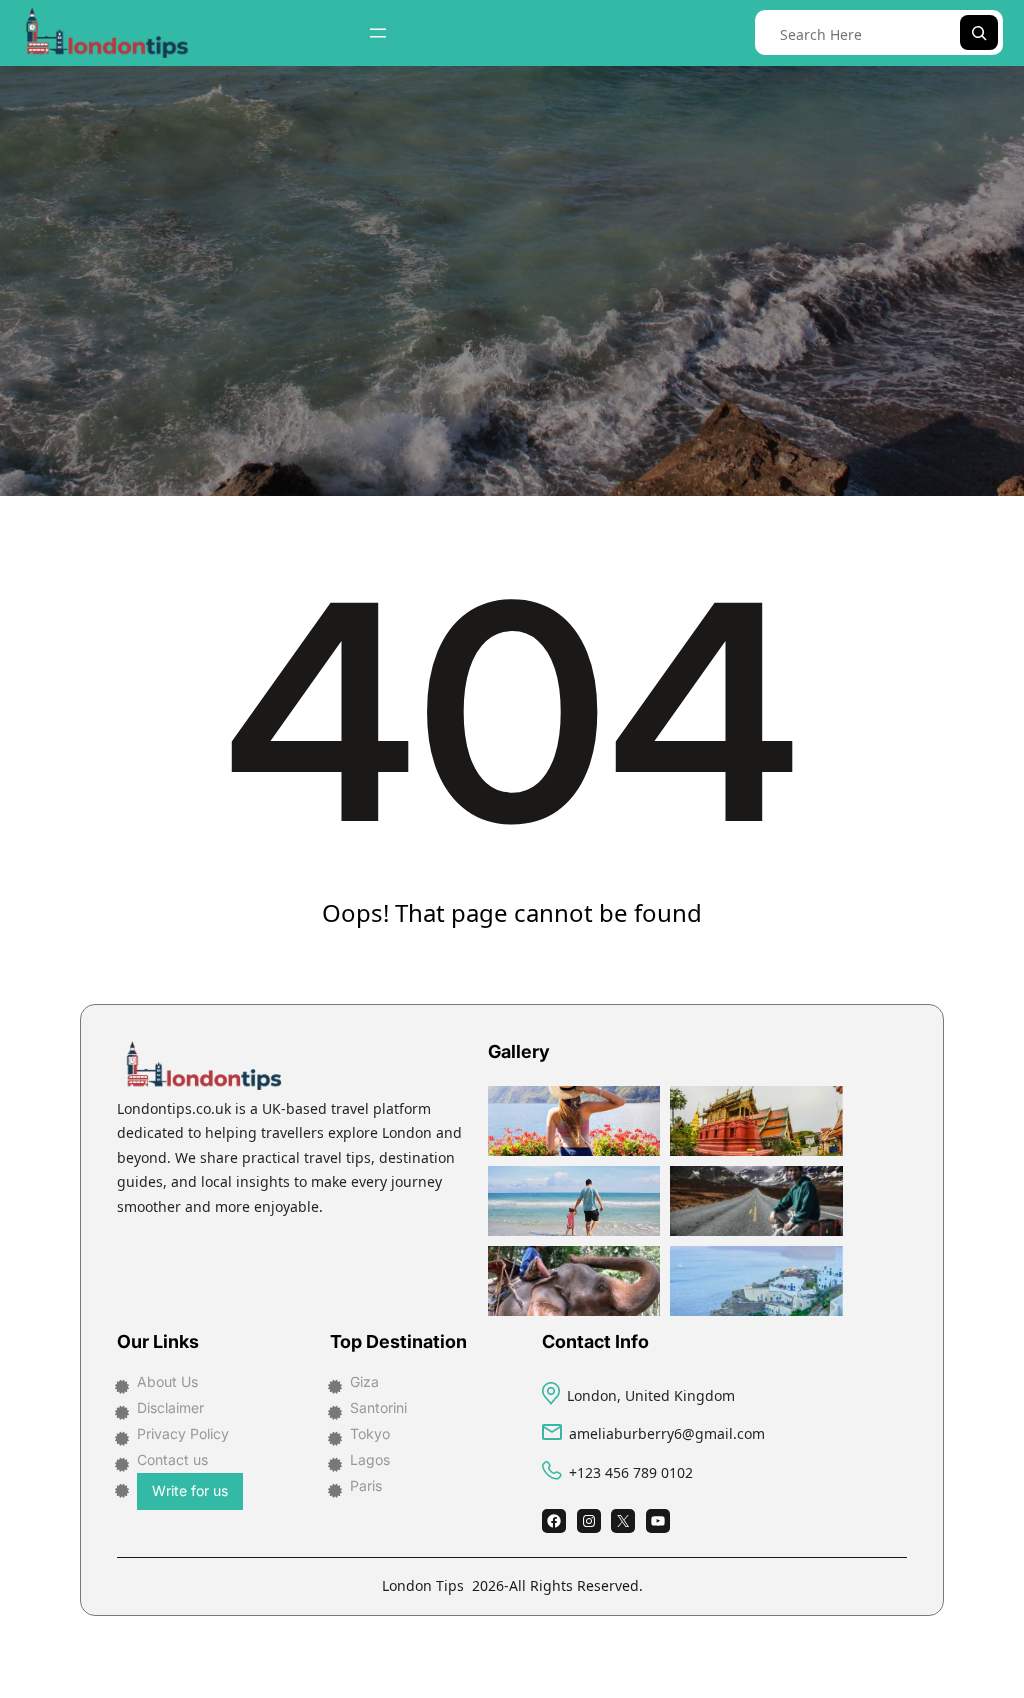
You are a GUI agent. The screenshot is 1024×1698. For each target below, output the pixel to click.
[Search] (979, 32)
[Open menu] (378, 33)
